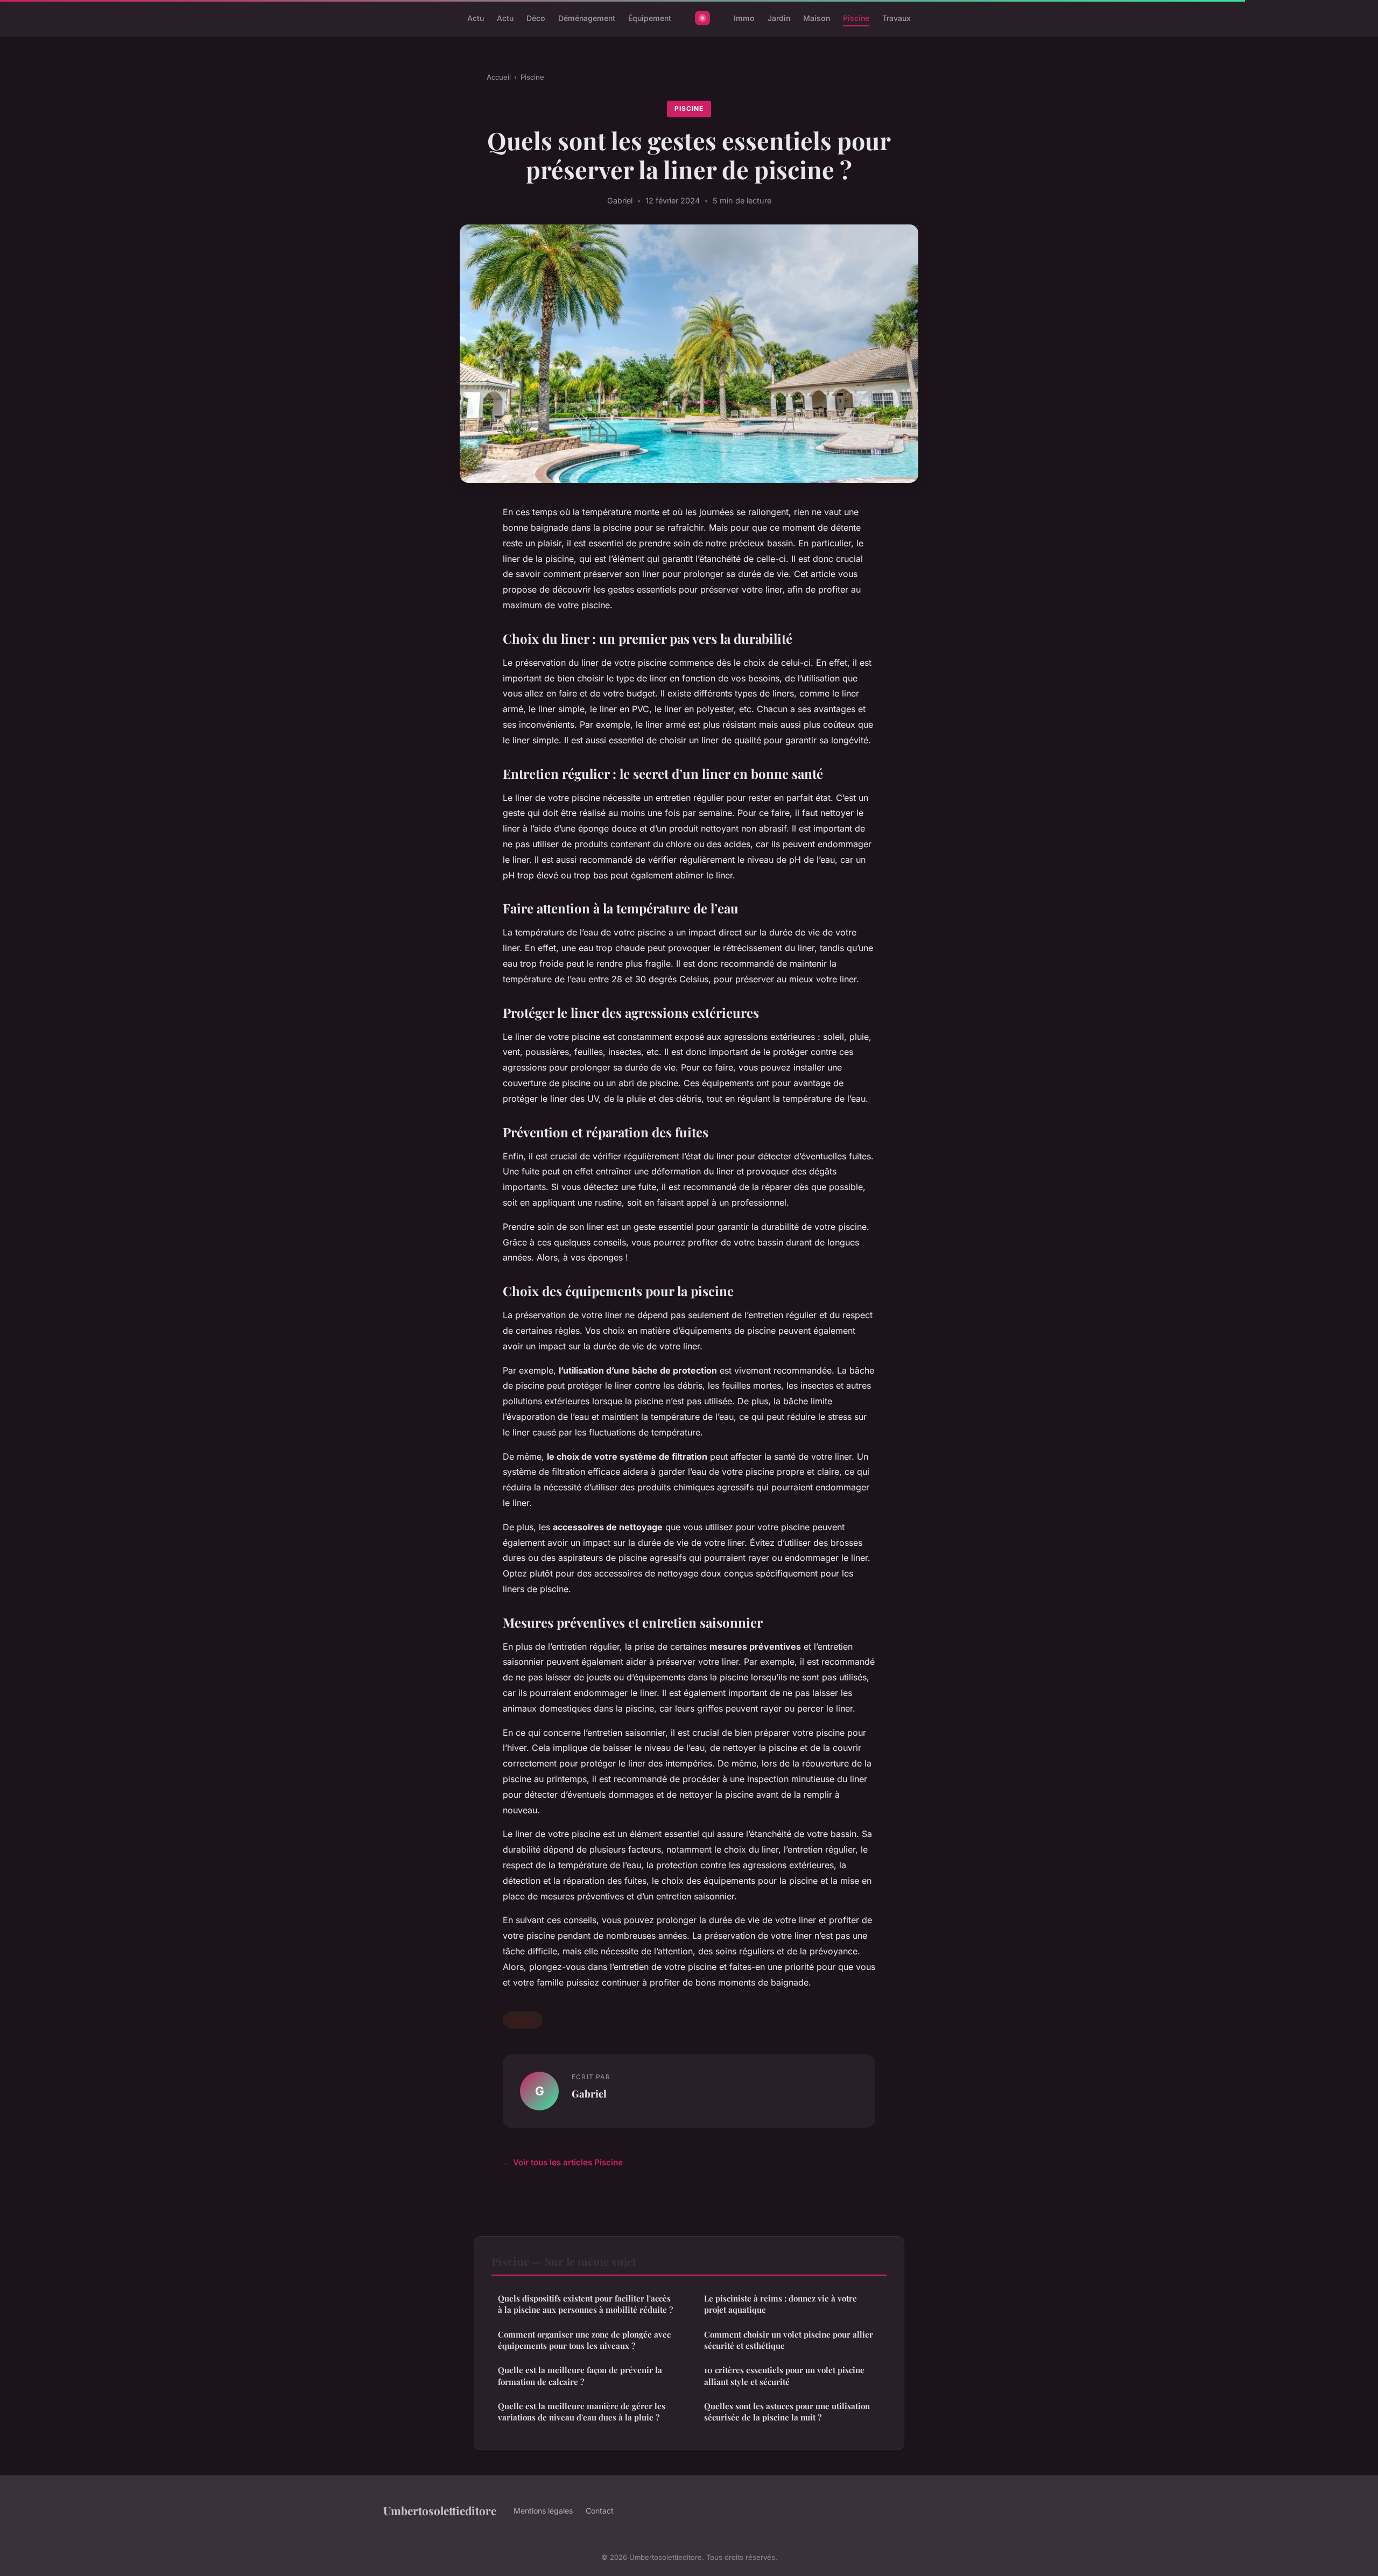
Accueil (499, 77)
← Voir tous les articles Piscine (563, 2162)
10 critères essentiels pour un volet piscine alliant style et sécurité (784, 2376)
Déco (536, 18)
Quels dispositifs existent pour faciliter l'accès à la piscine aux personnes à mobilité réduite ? (585, 2304)
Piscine (856, 18)
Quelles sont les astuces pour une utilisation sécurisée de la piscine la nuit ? (787, 2412)
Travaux (897, 18)
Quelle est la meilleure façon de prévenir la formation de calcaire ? (580, 2376)
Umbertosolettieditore (440, 2510)
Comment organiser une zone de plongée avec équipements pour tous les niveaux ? (584, 2340)
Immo (744, 18)
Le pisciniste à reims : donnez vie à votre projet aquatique (781, 2304)
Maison (817, 18)
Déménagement (587, 18)
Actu (476, 18)
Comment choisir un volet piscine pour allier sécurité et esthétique (789, 2340)
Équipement (650, 18)
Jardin (779, 18)
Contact (600, 2511)
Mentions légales (543, 2511)
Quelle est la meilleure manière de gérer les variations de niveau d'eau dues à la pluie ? (582, 2412)
